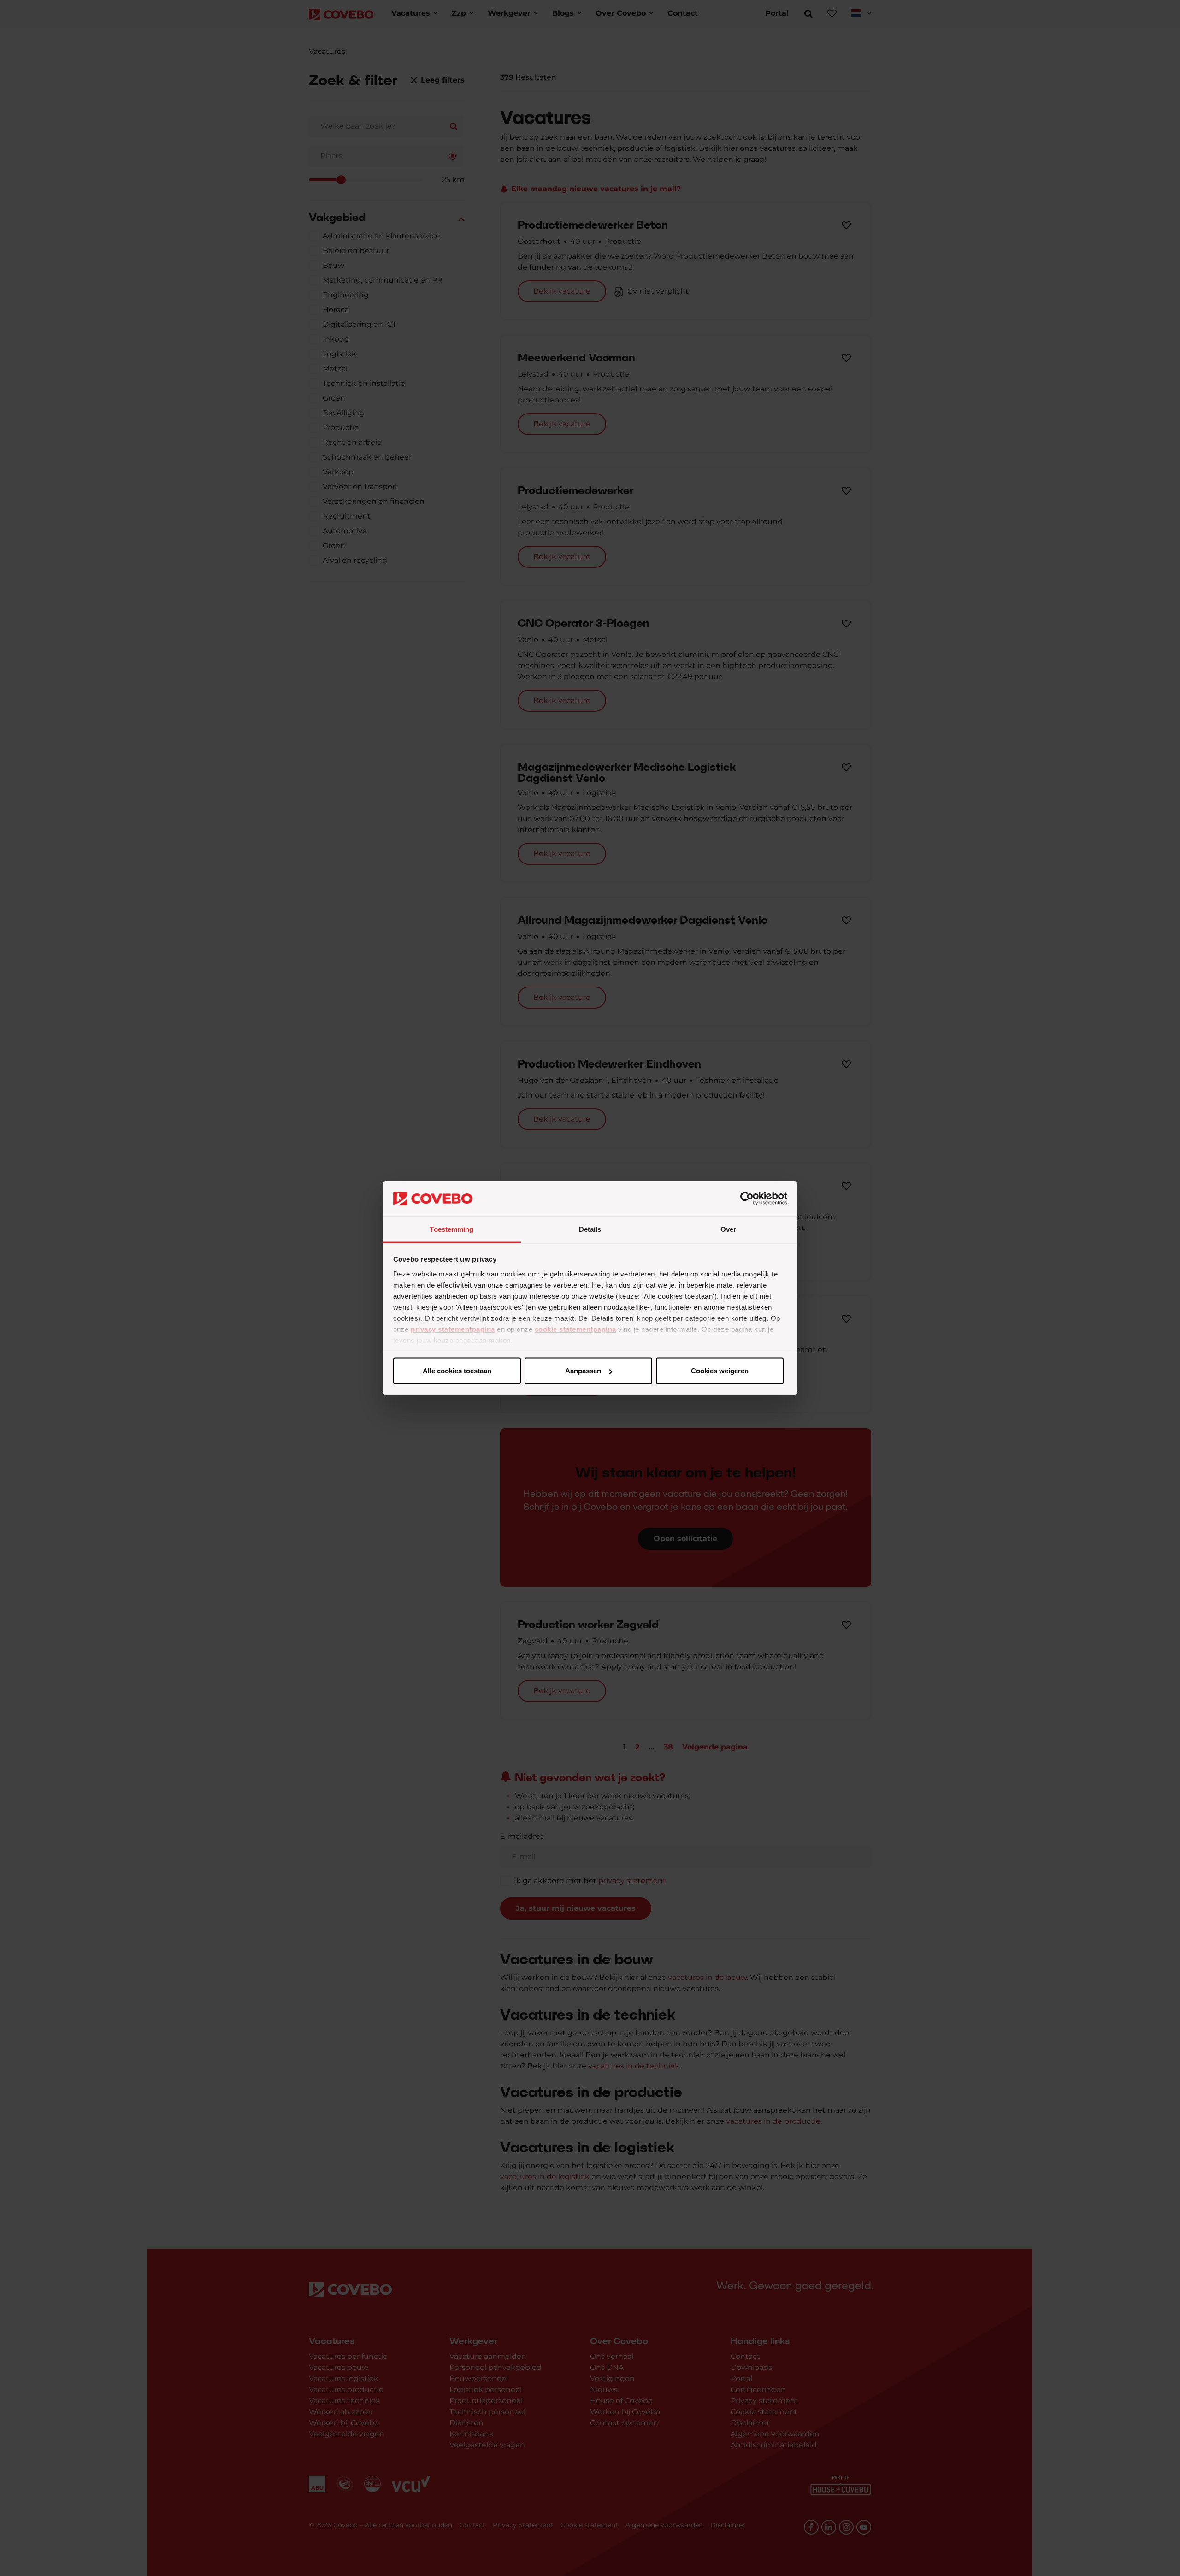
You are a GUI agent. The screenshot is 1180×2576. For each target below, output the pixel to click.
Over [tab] (728, 1229)
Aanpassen (583, 1371)
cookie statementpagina (575, 1329)
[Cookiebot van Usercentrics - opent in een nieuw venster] (747, 1199)
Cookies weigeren (720, 1371)
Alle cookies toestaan (457, 1371)
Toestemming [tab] (451, 1229)
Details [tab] (590, 1229)
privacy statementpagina (453, 1329)
